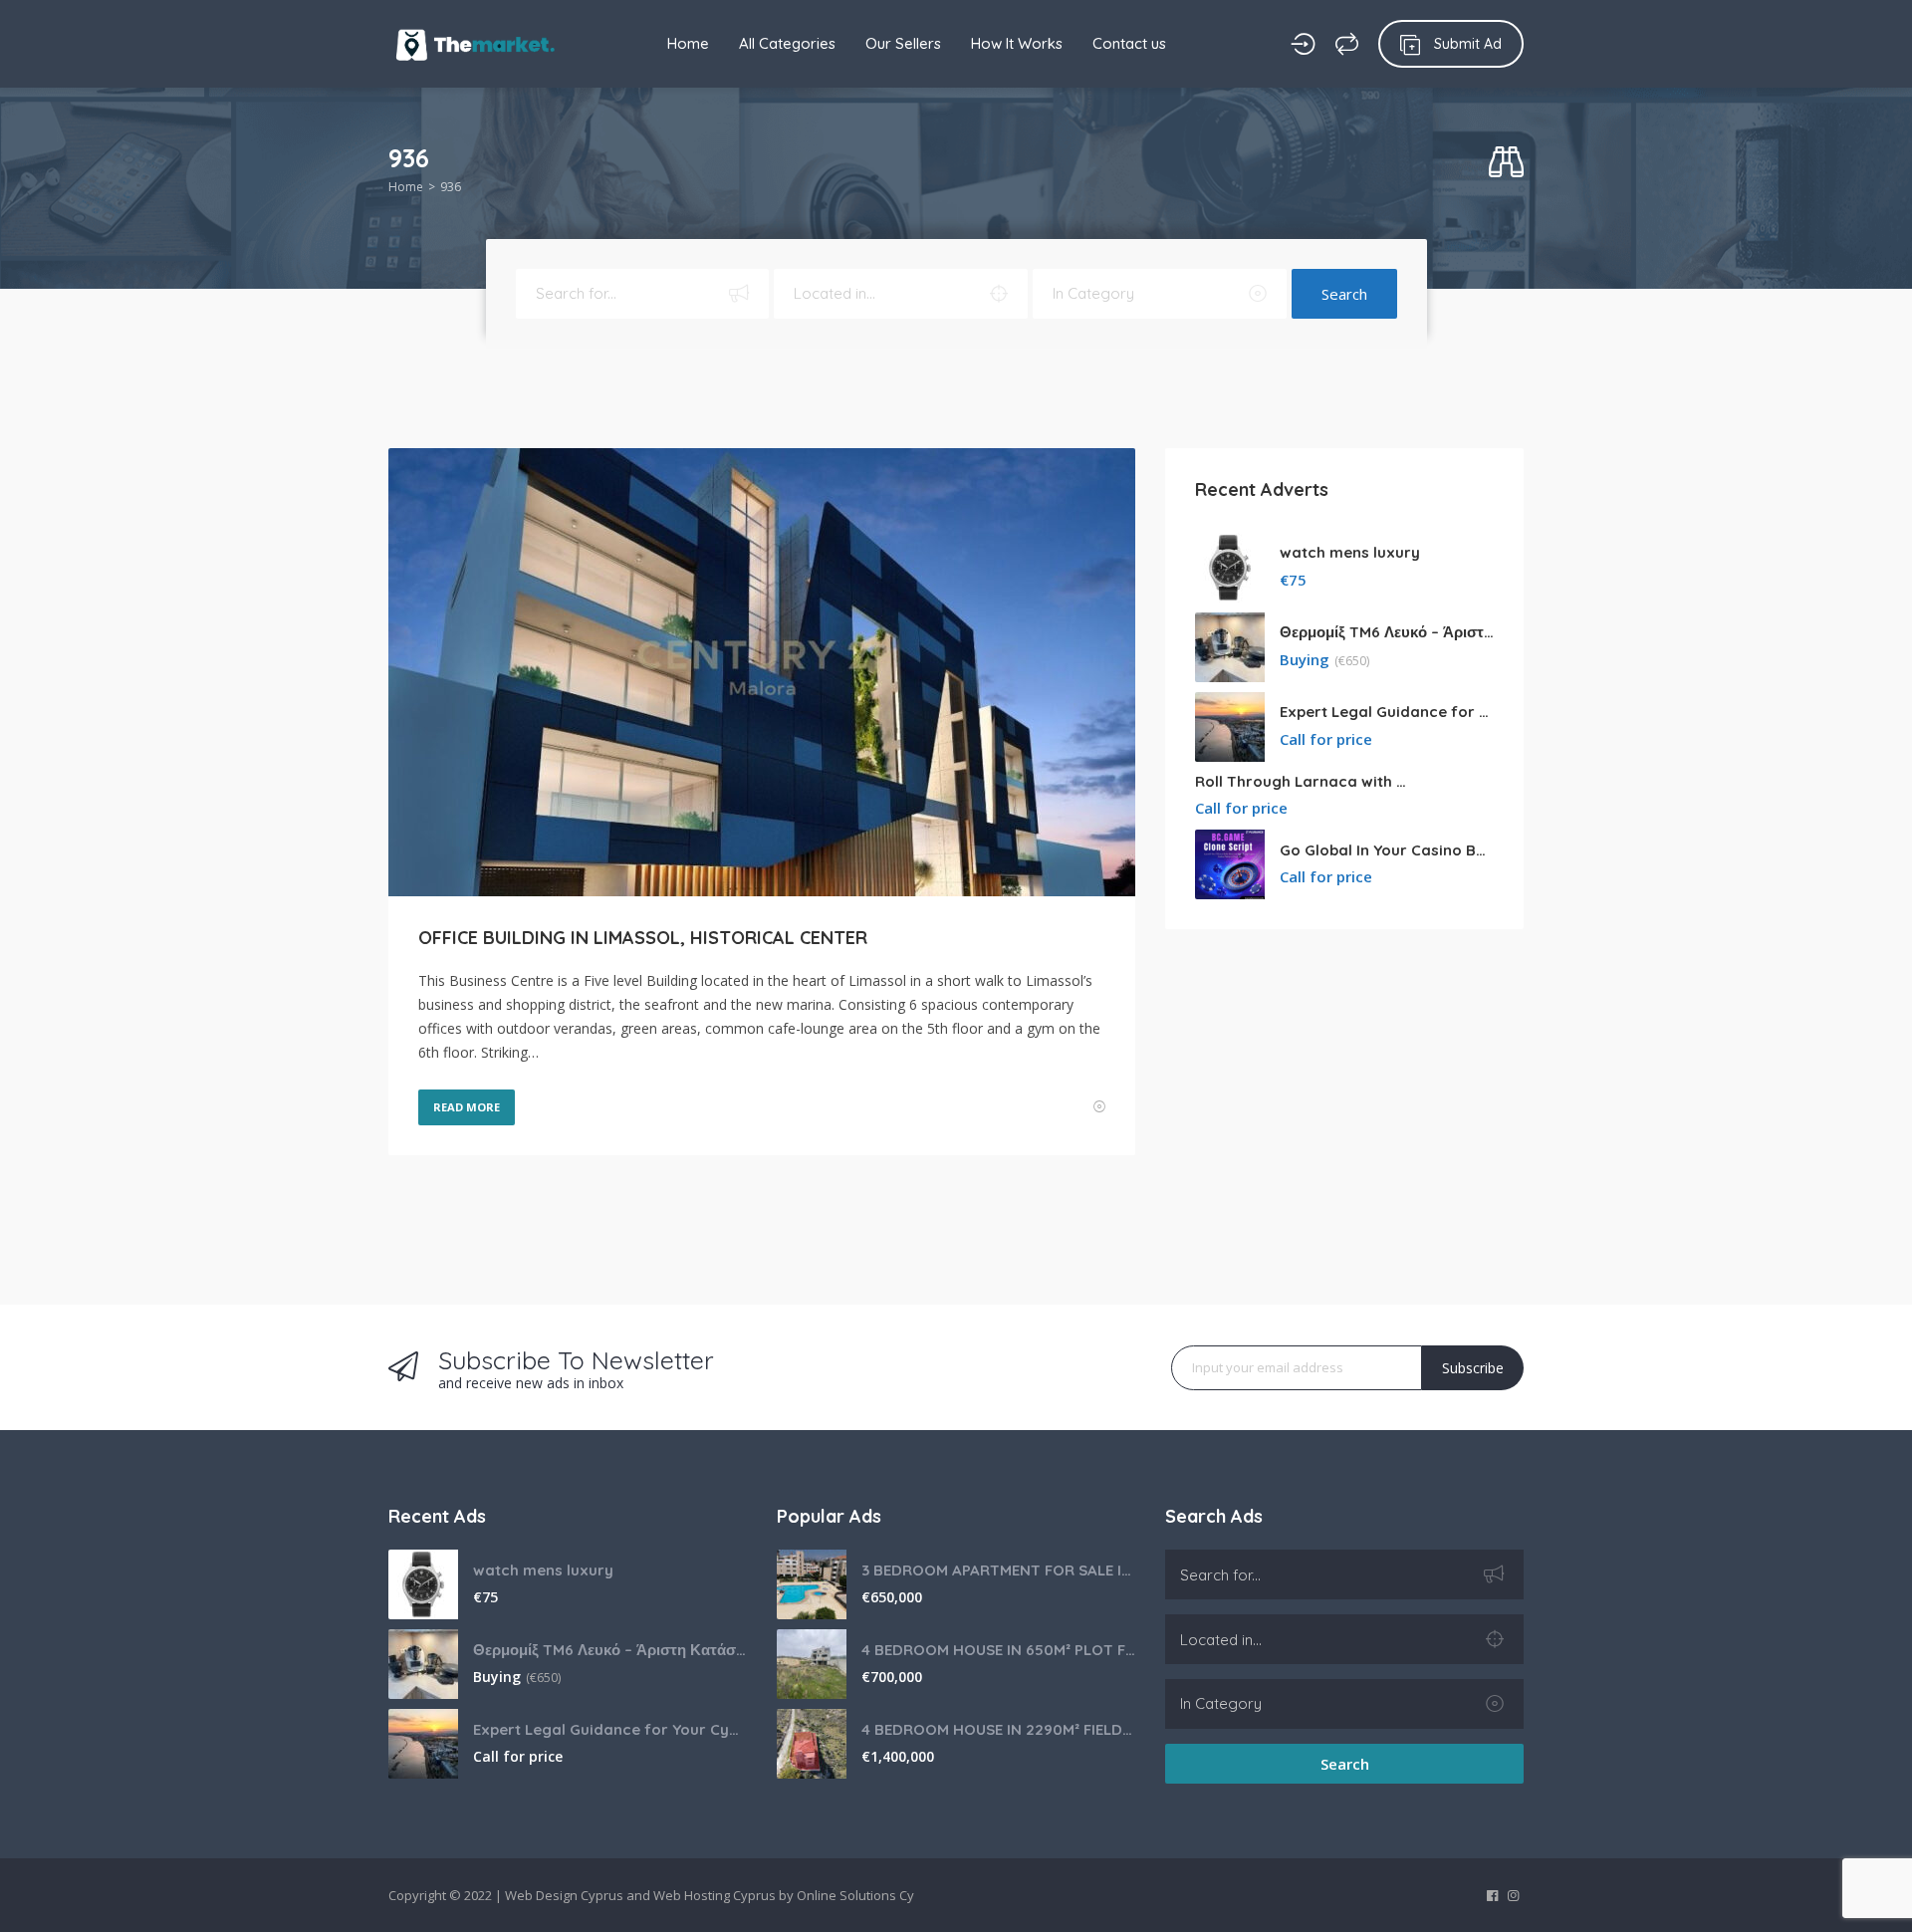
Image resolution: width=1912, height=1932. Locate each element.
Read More (467, 1107)
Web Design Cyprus (564, 1895)
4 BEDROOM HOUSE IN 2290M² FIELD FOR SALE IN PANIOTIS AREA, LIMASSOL (998, 1729)
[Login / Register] (1303, 44)
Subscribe (1473, 1368)
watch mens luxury (1350, 552)
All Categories (787, 43)
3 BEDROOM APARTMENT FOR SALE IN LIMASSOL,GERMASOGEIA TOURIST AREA (998, 1570)
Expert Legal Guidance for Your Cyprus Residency (1387, 712)
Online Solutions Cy (855, 1895)
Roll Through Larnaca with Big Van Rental (1302, 781)
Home (688, 43)
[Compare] (1347, 44)
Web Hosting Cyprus (715, 1895)
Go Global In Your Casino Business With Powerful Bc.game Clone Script (1387, 850)
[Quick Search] (1506, 163)
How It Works (1017, 43)
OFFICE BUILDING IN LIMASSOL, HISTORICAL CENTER (643, 938)
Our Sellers (903, 43)
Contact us (1129, 43)
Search (1344, 294)
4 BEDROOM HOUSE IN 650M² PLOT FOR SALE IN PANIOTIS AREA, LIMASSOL (998, 1650)
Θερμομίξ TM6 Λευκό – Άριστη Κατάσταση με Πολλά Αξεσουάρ (1387, 632)
